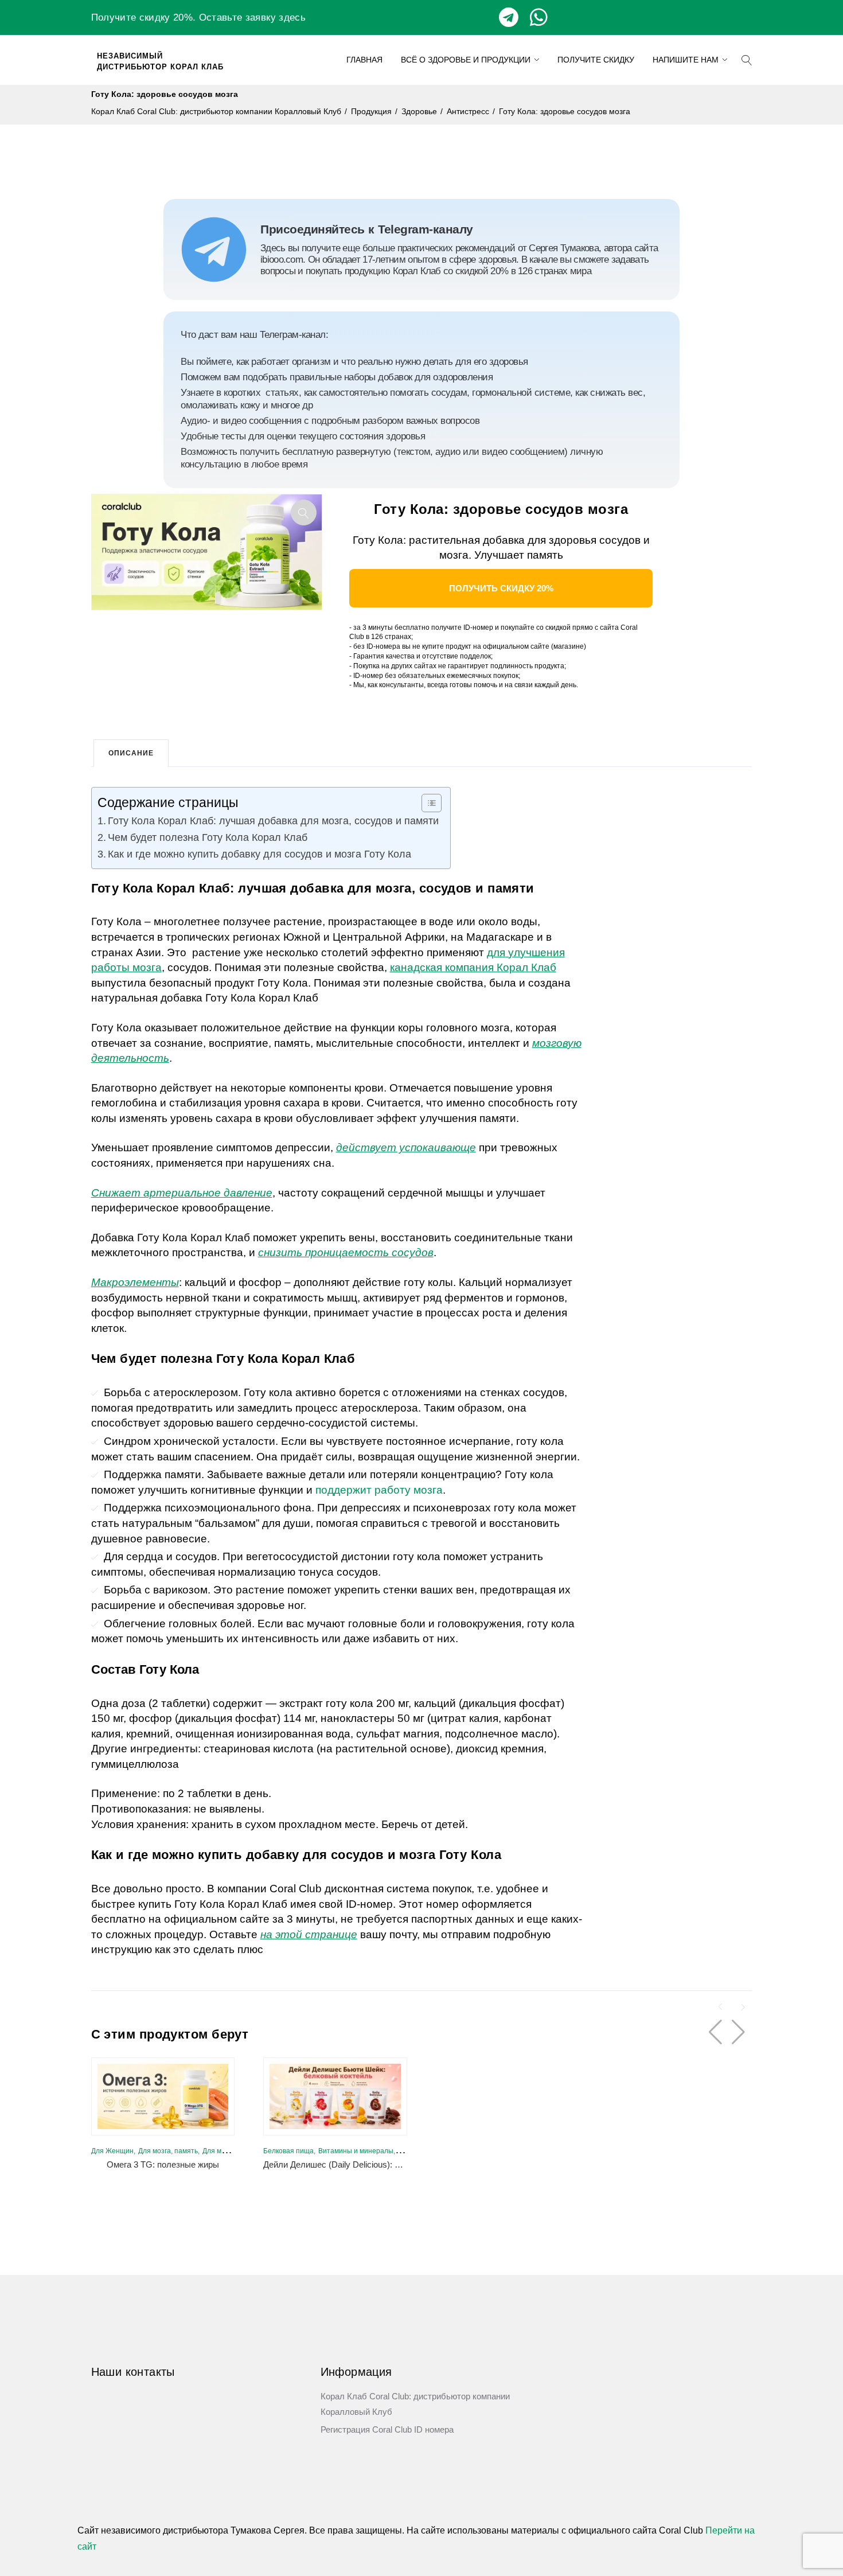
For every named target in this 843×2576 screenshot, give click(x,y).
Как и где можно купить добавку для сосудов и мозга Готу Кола (259, 854)
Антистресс (468, 111)
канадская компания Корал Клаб (473, 967)
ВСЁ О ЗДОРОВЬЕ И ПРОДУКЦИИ (466, 60)
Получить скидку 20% (501, 588)
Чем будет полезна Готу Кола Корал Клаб (208, 837)
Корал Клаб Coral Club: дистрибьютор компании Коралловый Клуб (216, 111)
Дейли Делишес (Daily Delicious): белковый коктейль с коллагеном (395, 2164)
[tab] (131, 753)
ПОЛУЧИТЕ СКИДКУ (596, 60)
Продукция (371, 111)
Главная (364, 60)
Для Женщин (112, 2151)
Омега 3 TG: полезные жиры (163, 2164)
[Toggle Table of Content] (426, 803)
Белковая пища (288, 2151)
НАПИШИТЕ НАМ (686, 60)
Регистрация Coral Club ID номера (387, 2429)
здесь (292, 17)
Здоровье (419, 111)
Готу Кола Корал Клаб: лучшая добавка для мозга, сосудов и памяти (273, 821)
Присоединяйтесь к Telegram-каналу (367, 229)
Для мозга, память (168, 2151)
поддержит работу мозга (379, 1490)
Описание (131, 753)
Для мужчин (222, 2151)
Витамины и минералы (356, 2151)
